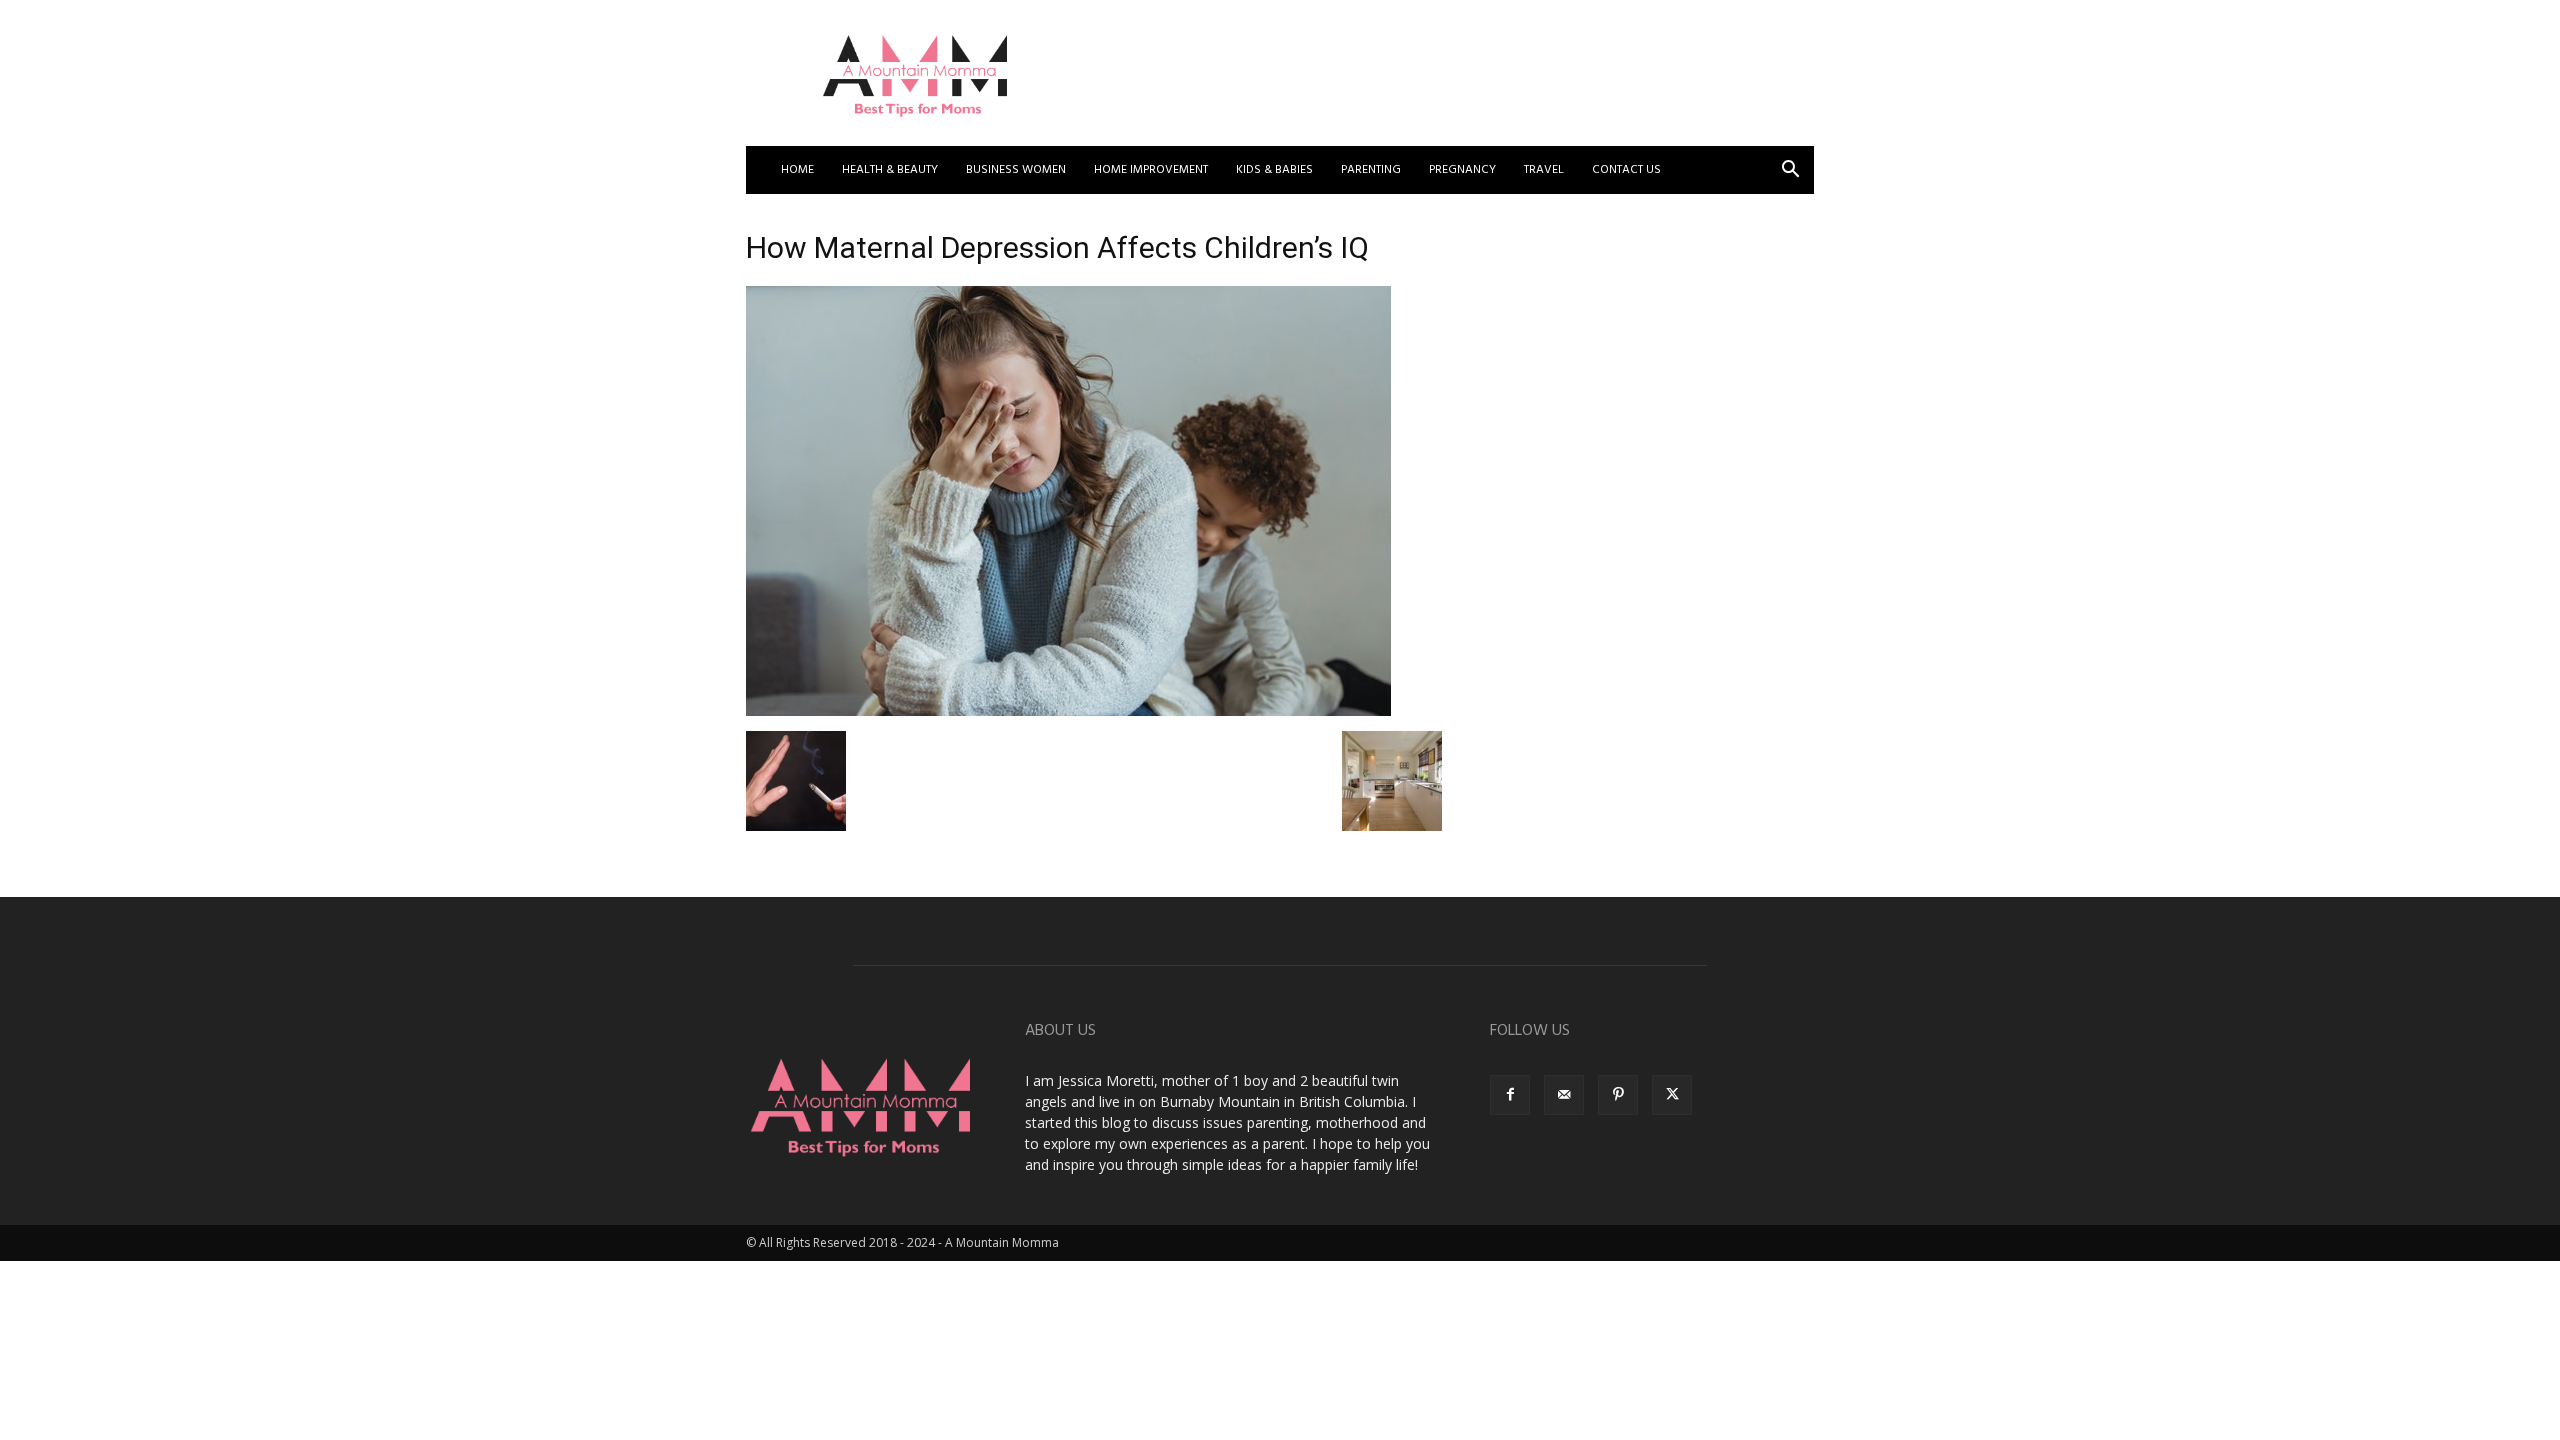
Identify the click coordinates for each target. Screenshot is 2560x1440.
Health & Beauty (890, 170)
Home (797, 170)
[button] (1790, 171)
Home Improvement (1151, 170)
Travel (1544, 170)
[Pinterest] (1618, 1095)
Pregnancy (1462, 170)
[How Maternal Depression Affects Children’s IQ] (1068, 710)
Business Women (1016, 170)
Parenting (1371, 170)
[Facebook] (1510, 1095)
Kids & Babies (1274, 170)
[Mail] (1564, 1095)
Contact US (1626, 170)
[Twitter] (1672, 1095)
